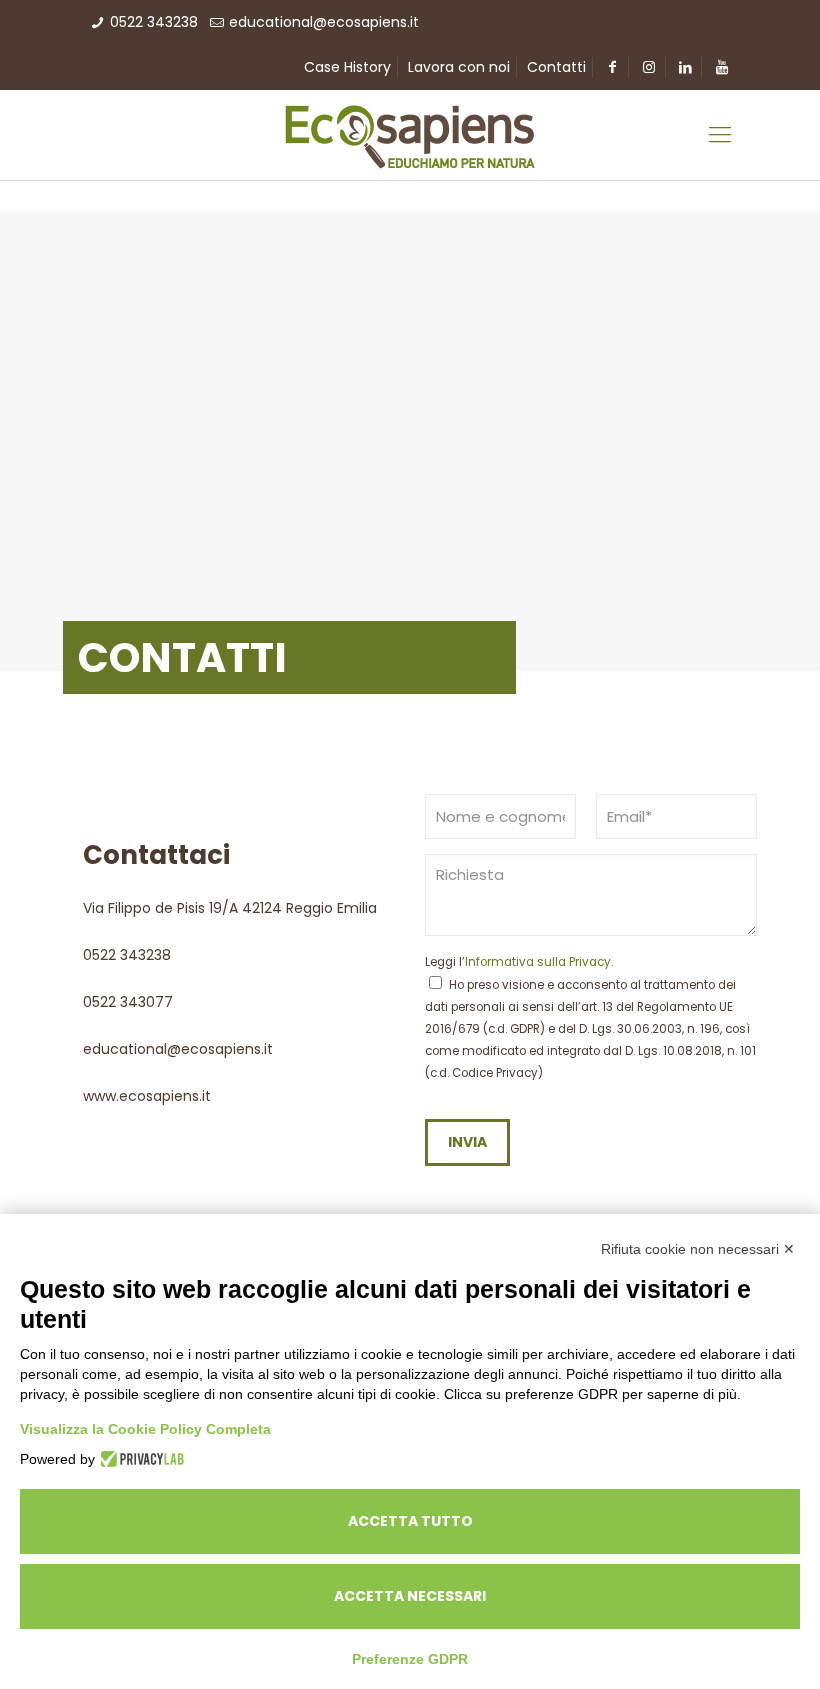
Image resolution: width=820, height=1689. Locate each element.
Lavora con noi (459, 67)
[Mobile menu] (720, 135)
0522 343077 (128, 1002)
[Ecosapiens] (410, 135)
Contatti (556, 67)
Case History (347, 67)
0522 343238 (154, 22)
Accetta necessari (410, 1596)
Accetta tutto (410, 1521)
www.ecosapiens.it (147, 1096)
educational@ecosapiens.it (324, 22)
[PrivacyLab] (139, 1459)
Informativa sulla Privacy (538, 962)
